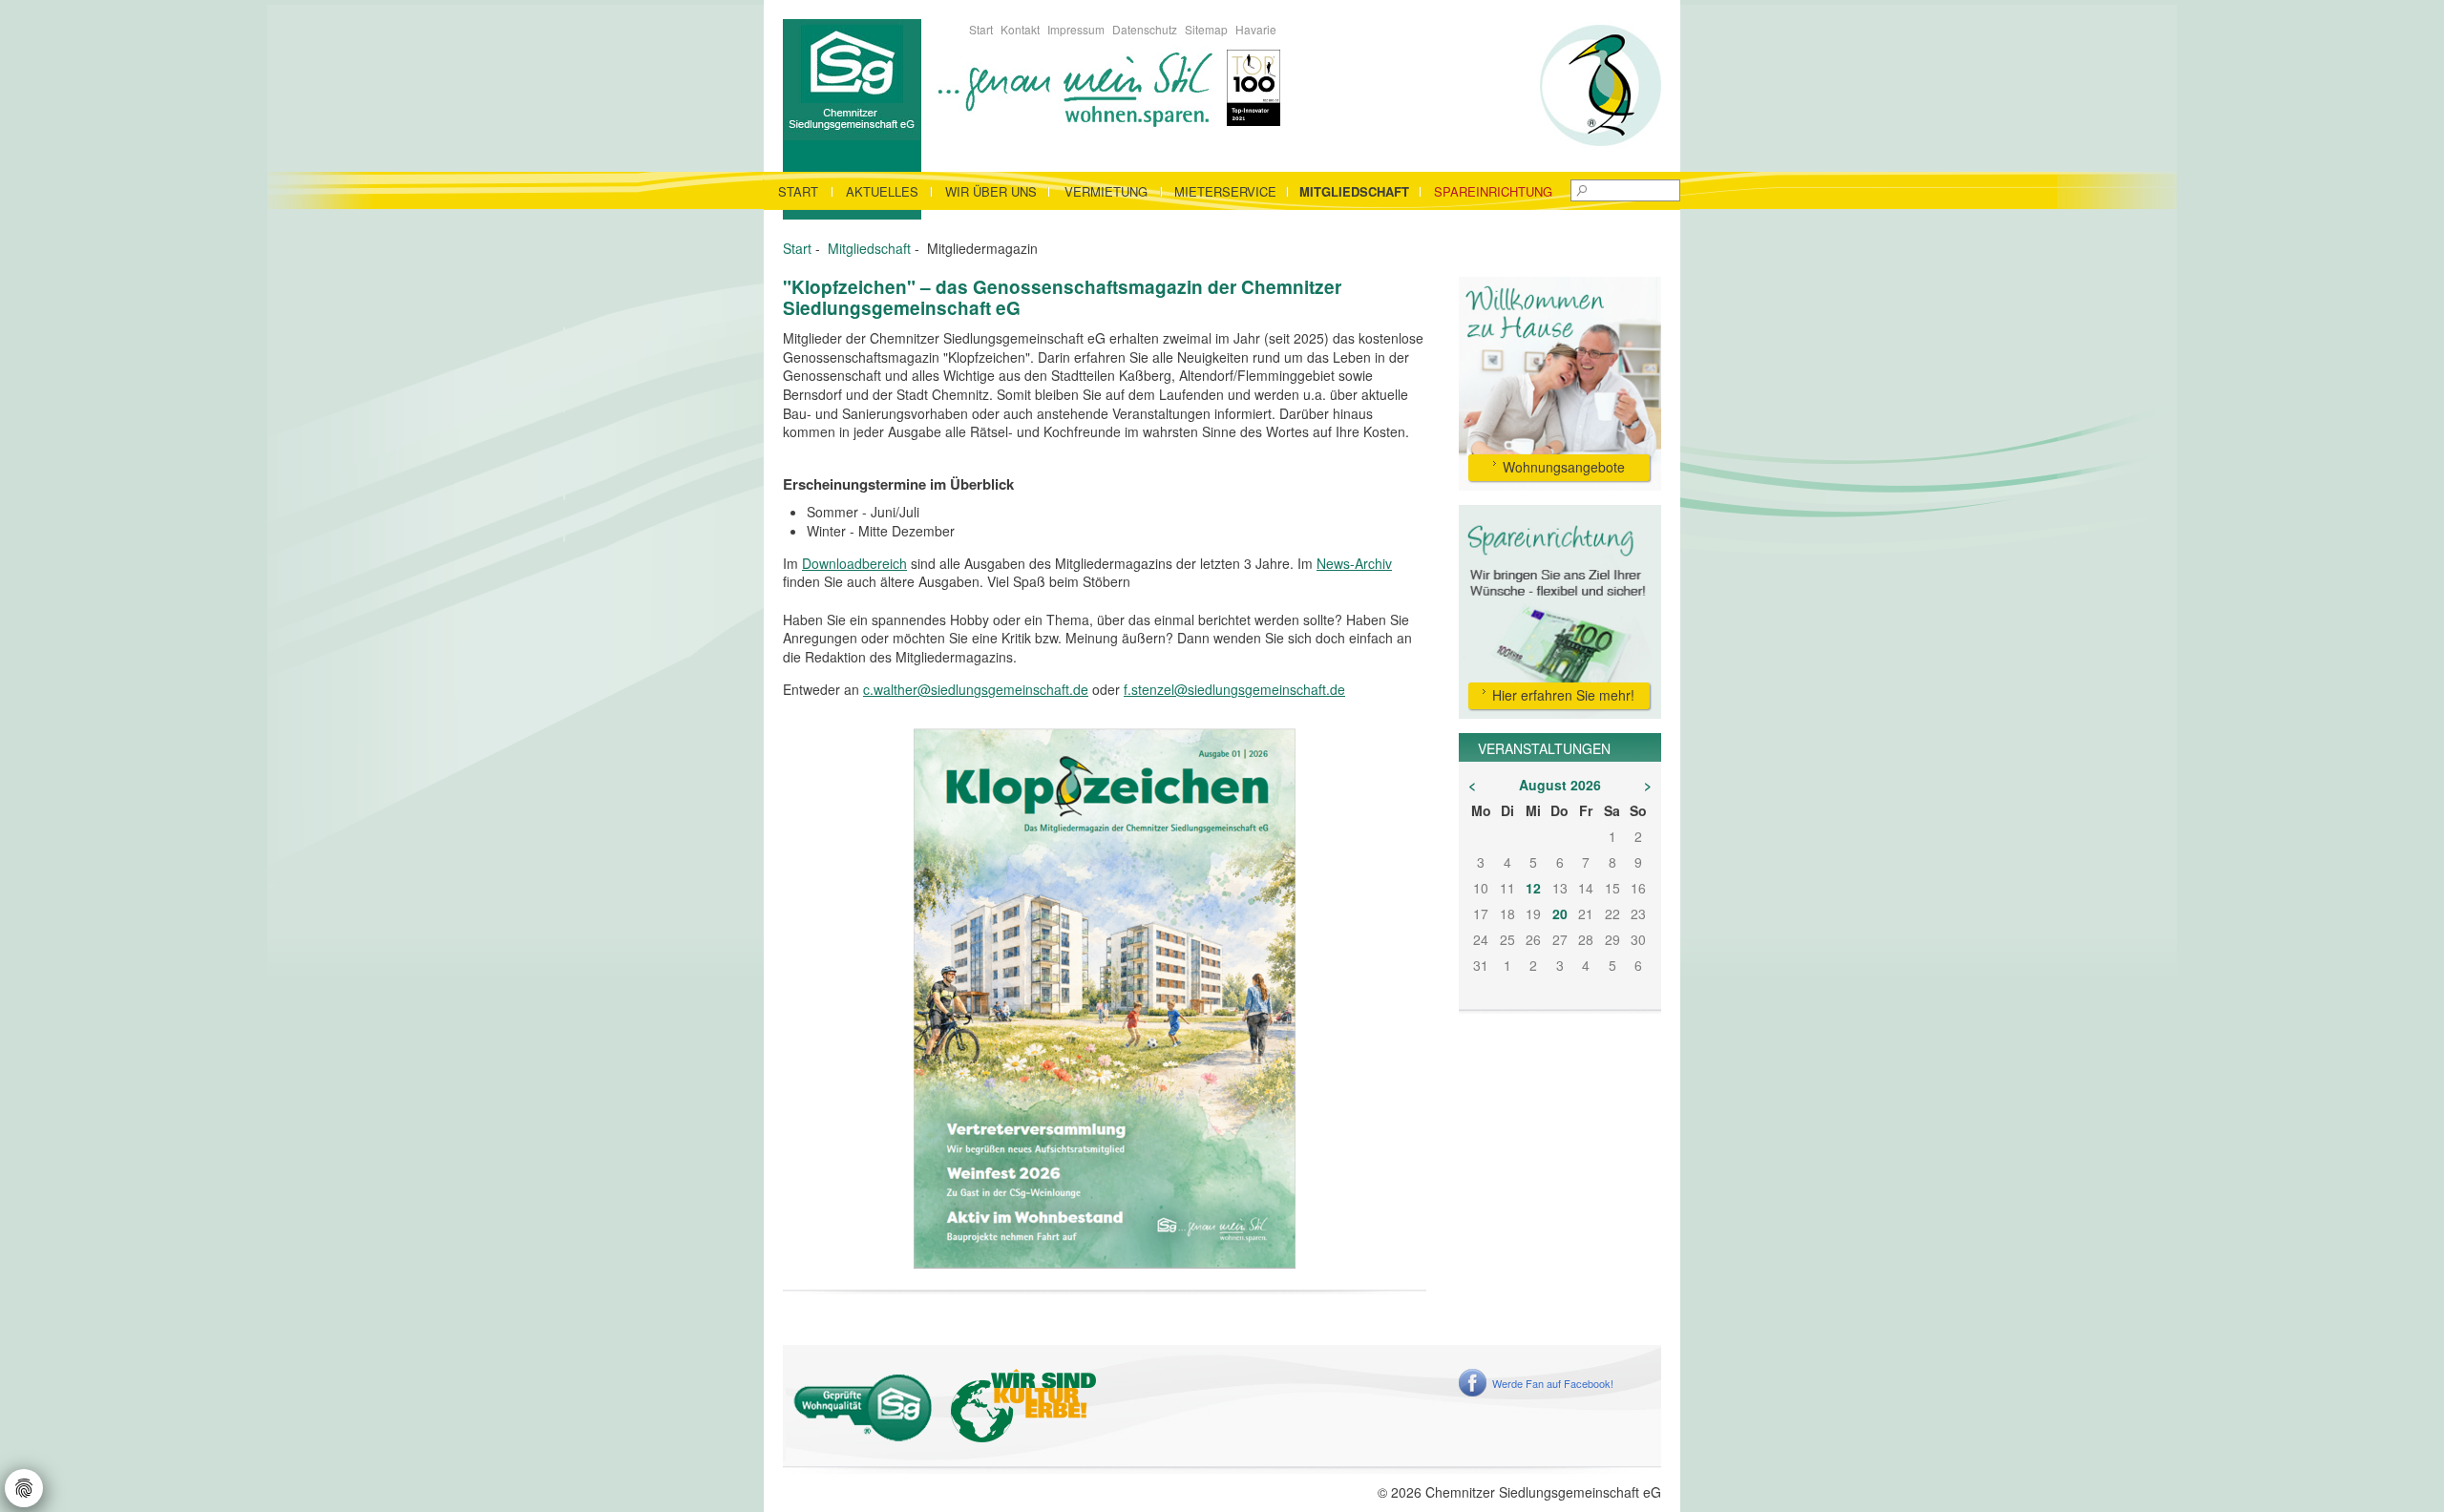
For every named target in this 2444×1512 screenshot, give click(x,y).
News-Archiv (1354, 563)
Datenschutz (1145, 29)
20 (1560, 913)
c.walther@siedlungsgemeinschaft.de (976, 689)
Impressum (1076, 29)
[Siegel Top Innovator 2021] (1254, 86)
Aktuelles (882, 191)
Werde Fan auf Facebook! (1553, 1383)
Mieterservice (1225, 191)
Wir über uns (991, 191)
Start (981, 29)
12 (1533, 888)
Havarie (1256, 29)
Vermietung (1106, 191)
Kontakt (1020, 29)
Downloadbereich (854, 563)
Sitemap (1206, 29)
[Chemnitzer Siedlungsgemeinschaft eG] (852, 77)
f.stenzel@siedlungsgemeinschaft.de (1234, 689)
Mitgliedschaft (1354, 191)
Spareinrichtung (1493, 191)
